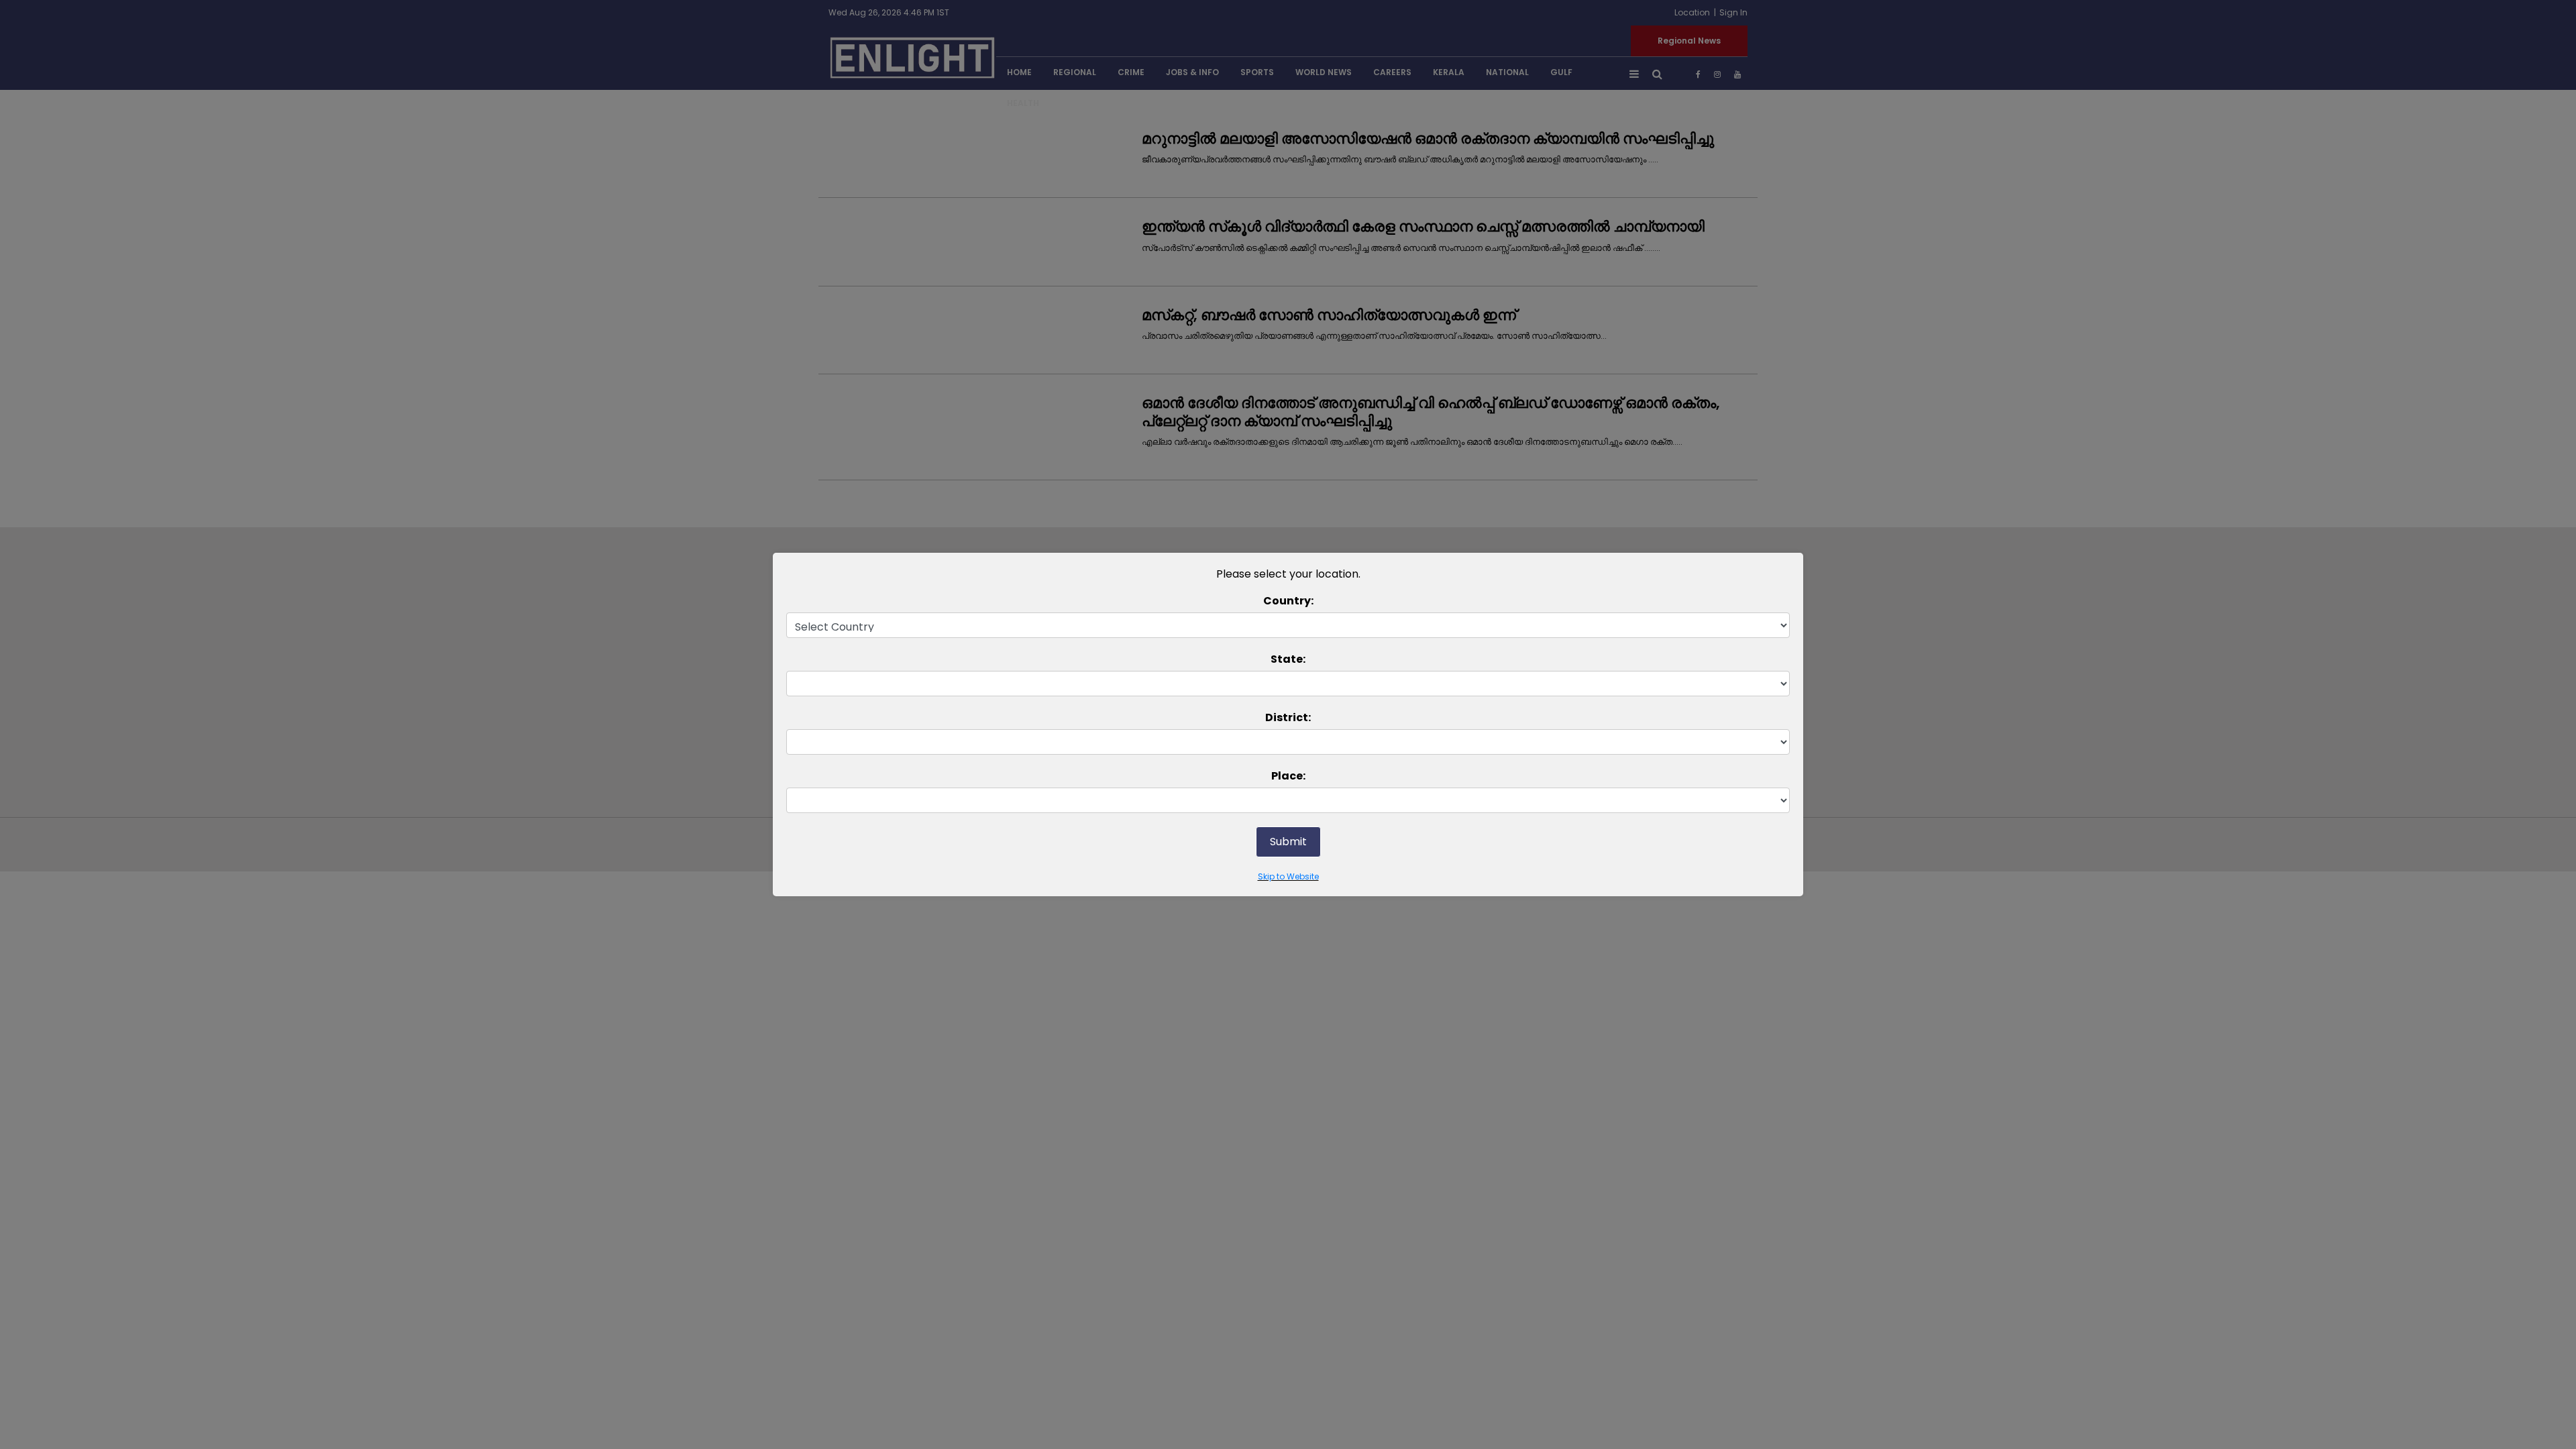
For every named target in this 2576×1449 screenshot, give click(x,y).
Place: (1288, 776)
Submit (1288, 842)
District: (1288, 717)
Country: (1288, 601)
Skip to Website (1288, 876)
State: (1288, 659)
